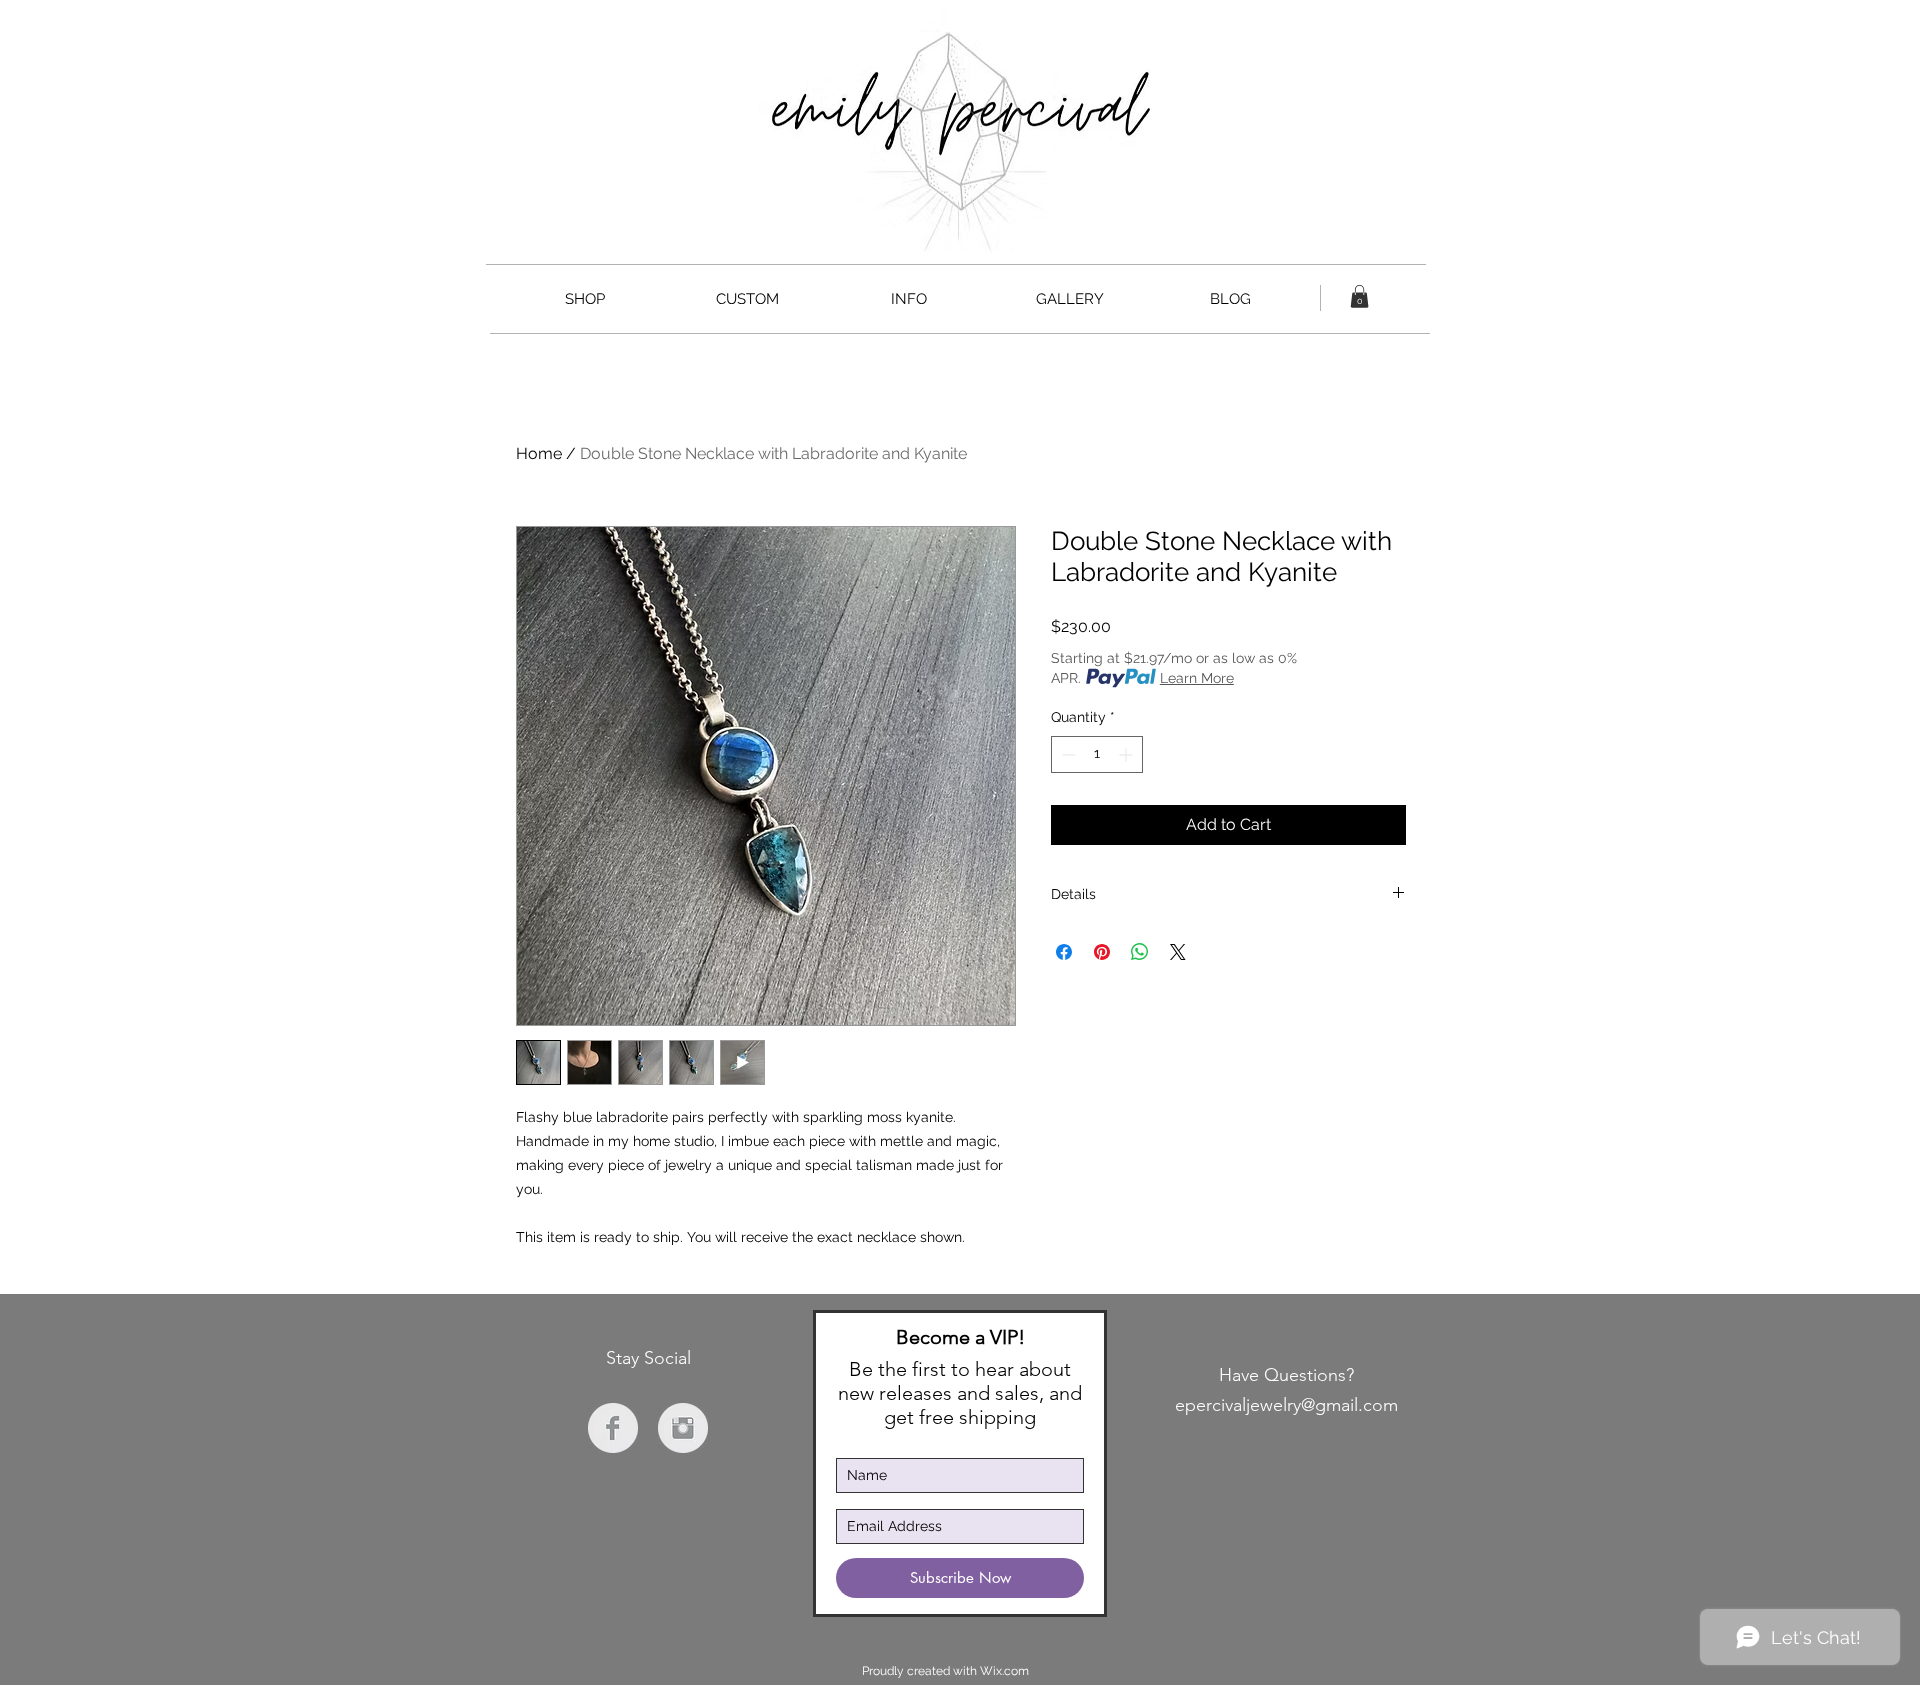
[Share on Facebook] (1064, 952)
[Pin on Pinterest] (1102, 952)
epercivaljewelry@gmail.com (1286, 1405)
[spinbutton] (1097, 754)
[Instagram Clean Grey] (683, 1428)
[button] (1359, 296)
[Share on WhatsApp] (1140, 952)
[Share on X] (1178, 952)
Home (539, 453)
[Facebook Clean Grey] (613, 1428)
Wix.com (1004, 1671)
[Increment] (1127, 754)
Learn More (1197, 678)
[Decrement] (1066, 754)
